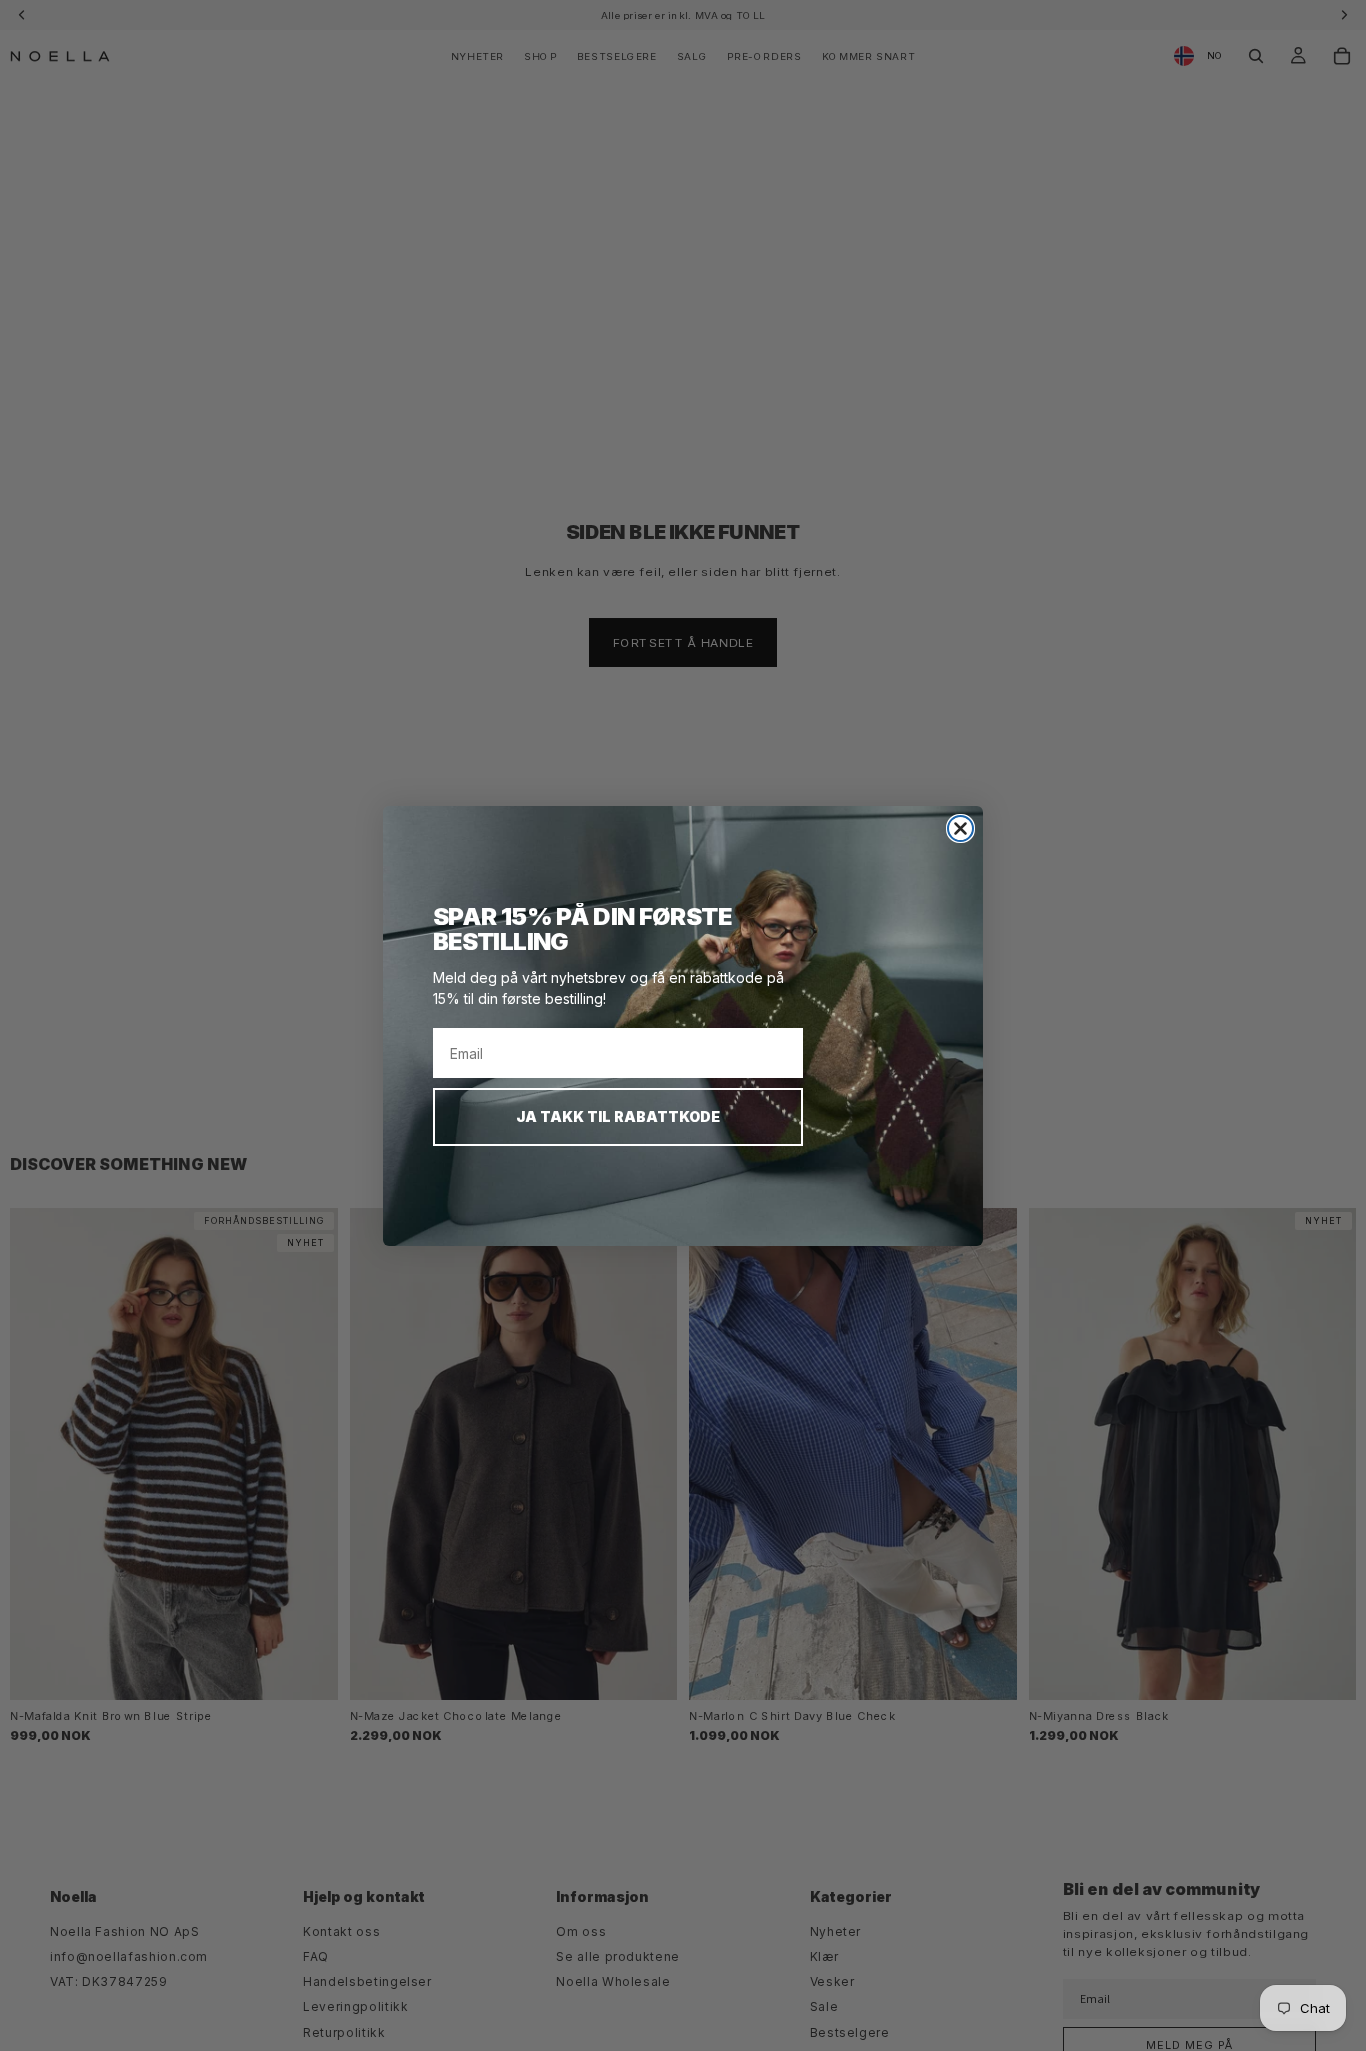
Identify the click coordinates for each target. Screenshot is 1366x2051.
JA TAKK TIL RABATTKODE (618, 1116)
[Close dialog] (960, 828)
